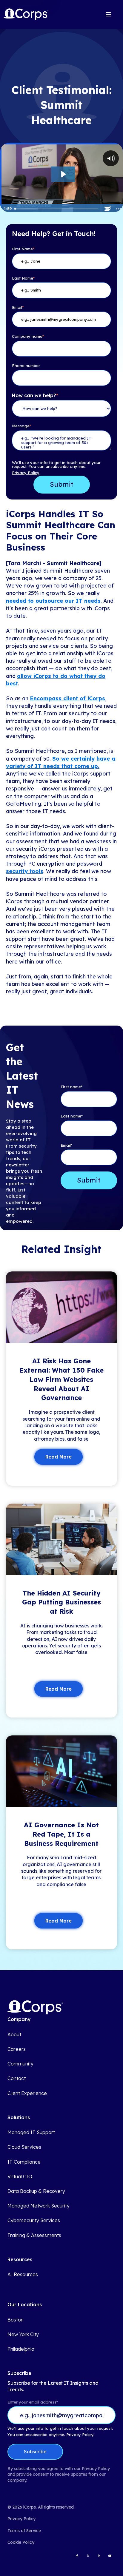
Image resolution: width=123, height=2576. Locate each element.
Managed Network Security (39, 2206)
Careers (17, 2049)
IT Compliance (24, 2162)
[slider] (57, 209)
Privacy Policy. (80, 2435)
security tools (25, 871)
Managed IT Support (31, 2132)
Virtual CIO (20, 2177)
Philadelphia (21, 2349)
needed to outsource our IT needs (53, 601)
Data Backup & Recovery (36, 2191)
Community (20, 2064)
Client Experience (27, 2093)
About (14, 2035)
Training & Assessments (34, 2235)
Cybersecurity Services (34, 2220)
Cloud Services (24, 2147)
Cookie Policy (21, 2542)
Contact (17, 2078)
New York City (23, 2334)
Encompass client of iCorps (67, 698)
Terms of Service (24, 2531)
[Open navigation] (108, 14)
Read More (59, 1457)
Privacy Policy (26, 473)
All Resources (23, 2274)
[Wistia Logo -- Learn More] (107, 209)
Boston (16, 2320)
